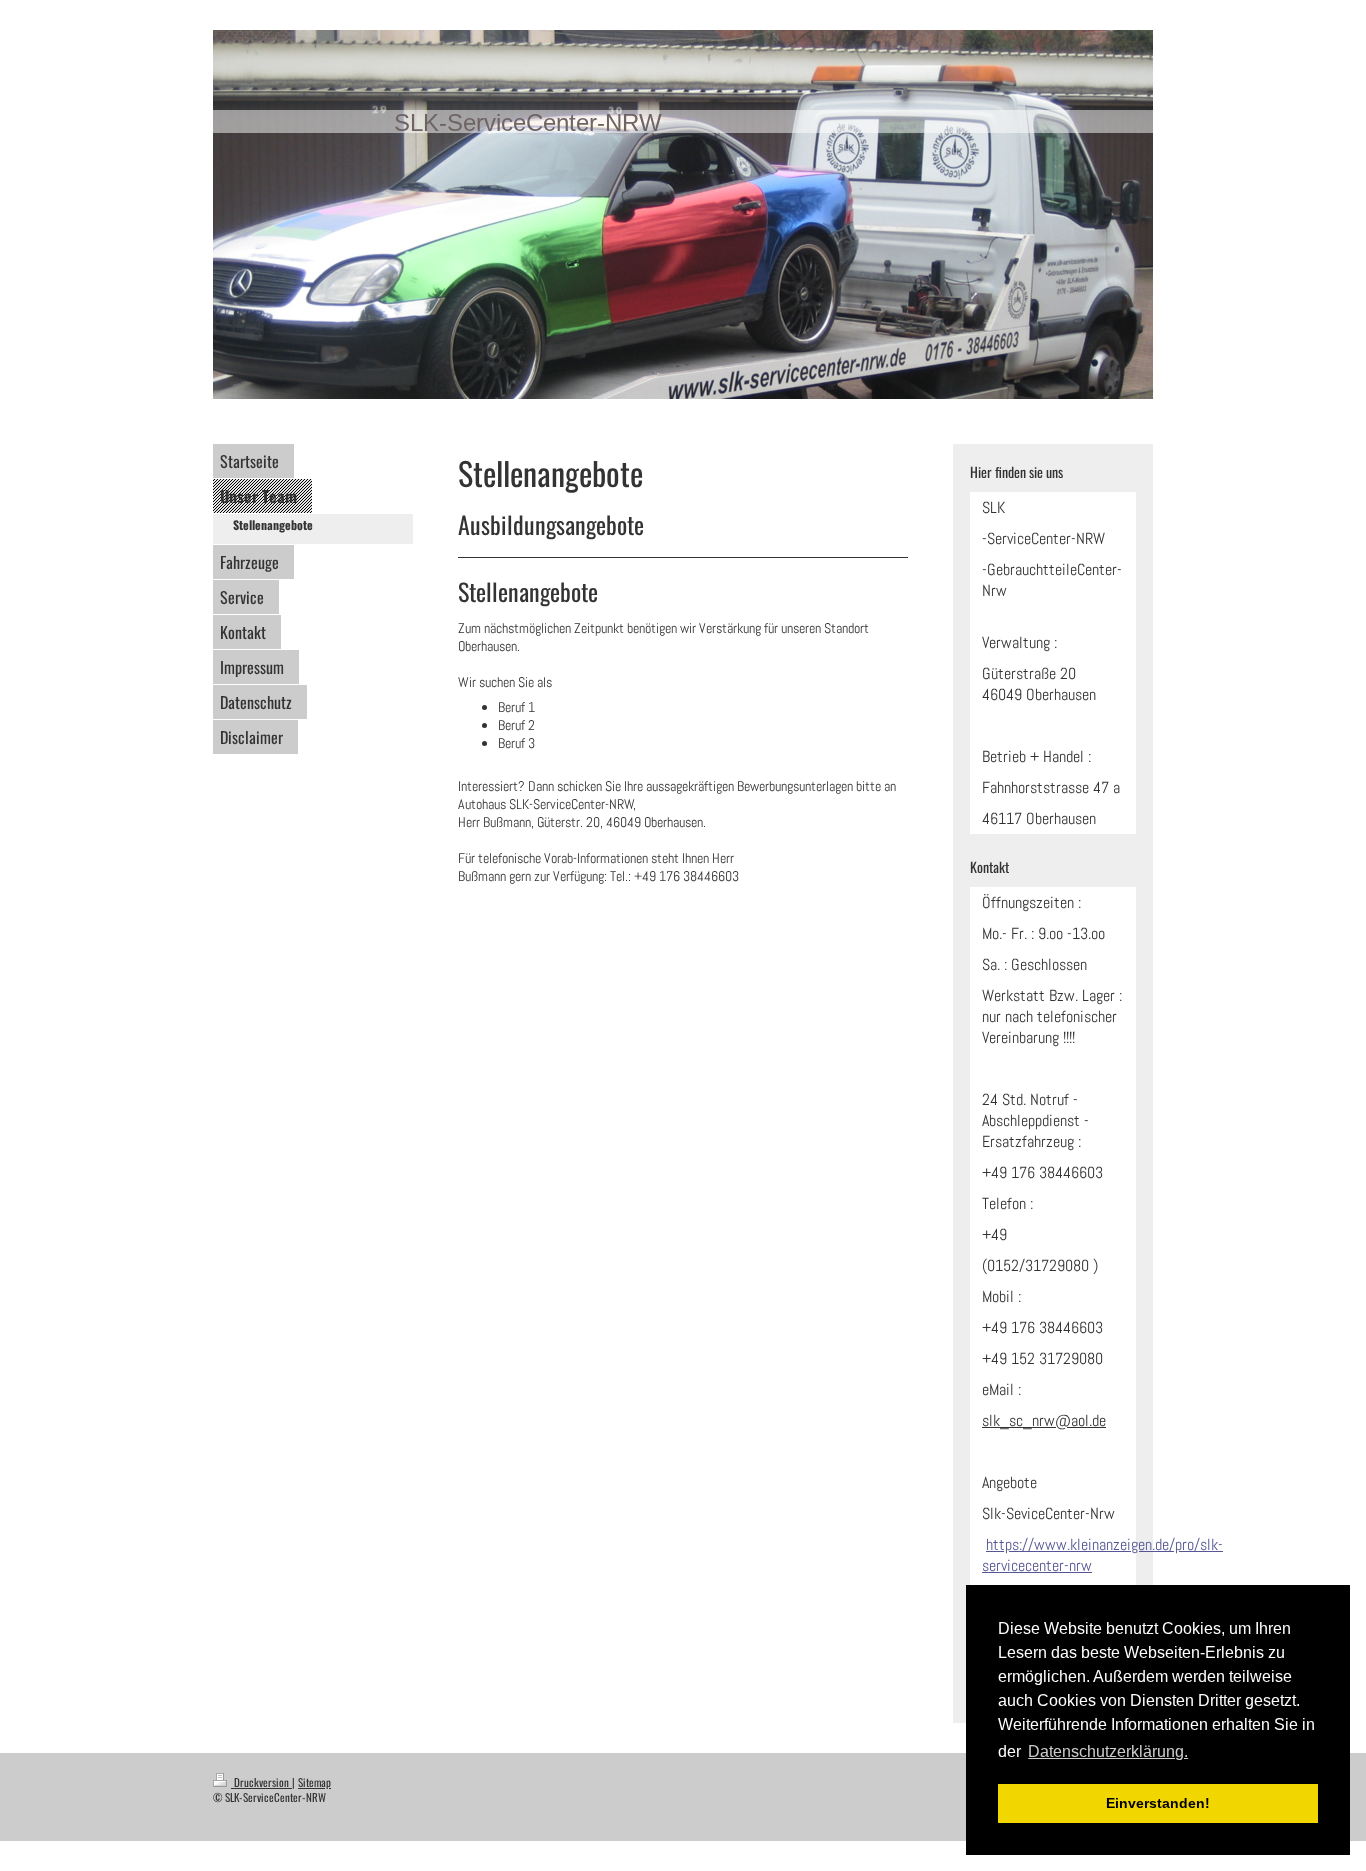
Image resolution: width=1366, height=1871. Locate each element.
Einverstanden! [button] (1158, 1803)
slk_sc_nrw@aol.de (1044, 1420)
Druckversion (261, 1782)
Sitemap (314, 1782)
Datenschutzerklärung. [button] (1108, 1751)
